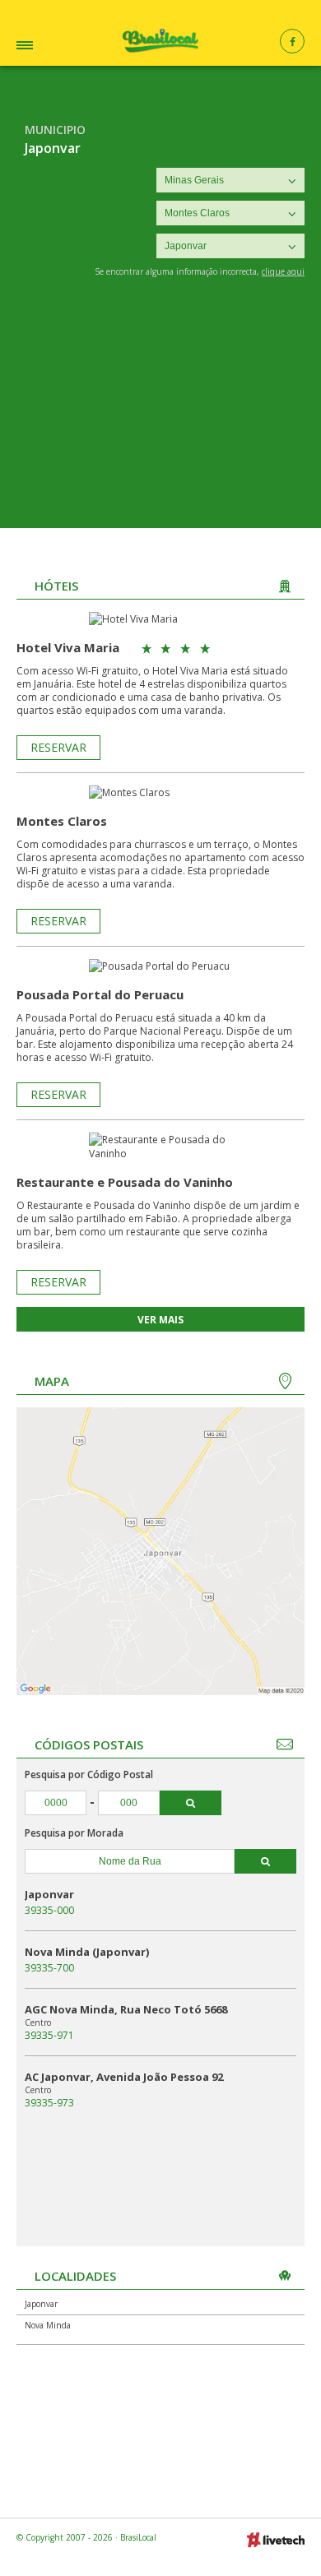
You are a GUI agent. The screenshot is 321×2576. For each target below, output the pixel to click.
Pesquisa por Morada (74, 1833)
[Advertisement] (160, 415)
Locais (47, 47)
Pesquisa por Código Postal (89, 1774)
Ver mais (160, 1320)
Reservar (58, 747)
